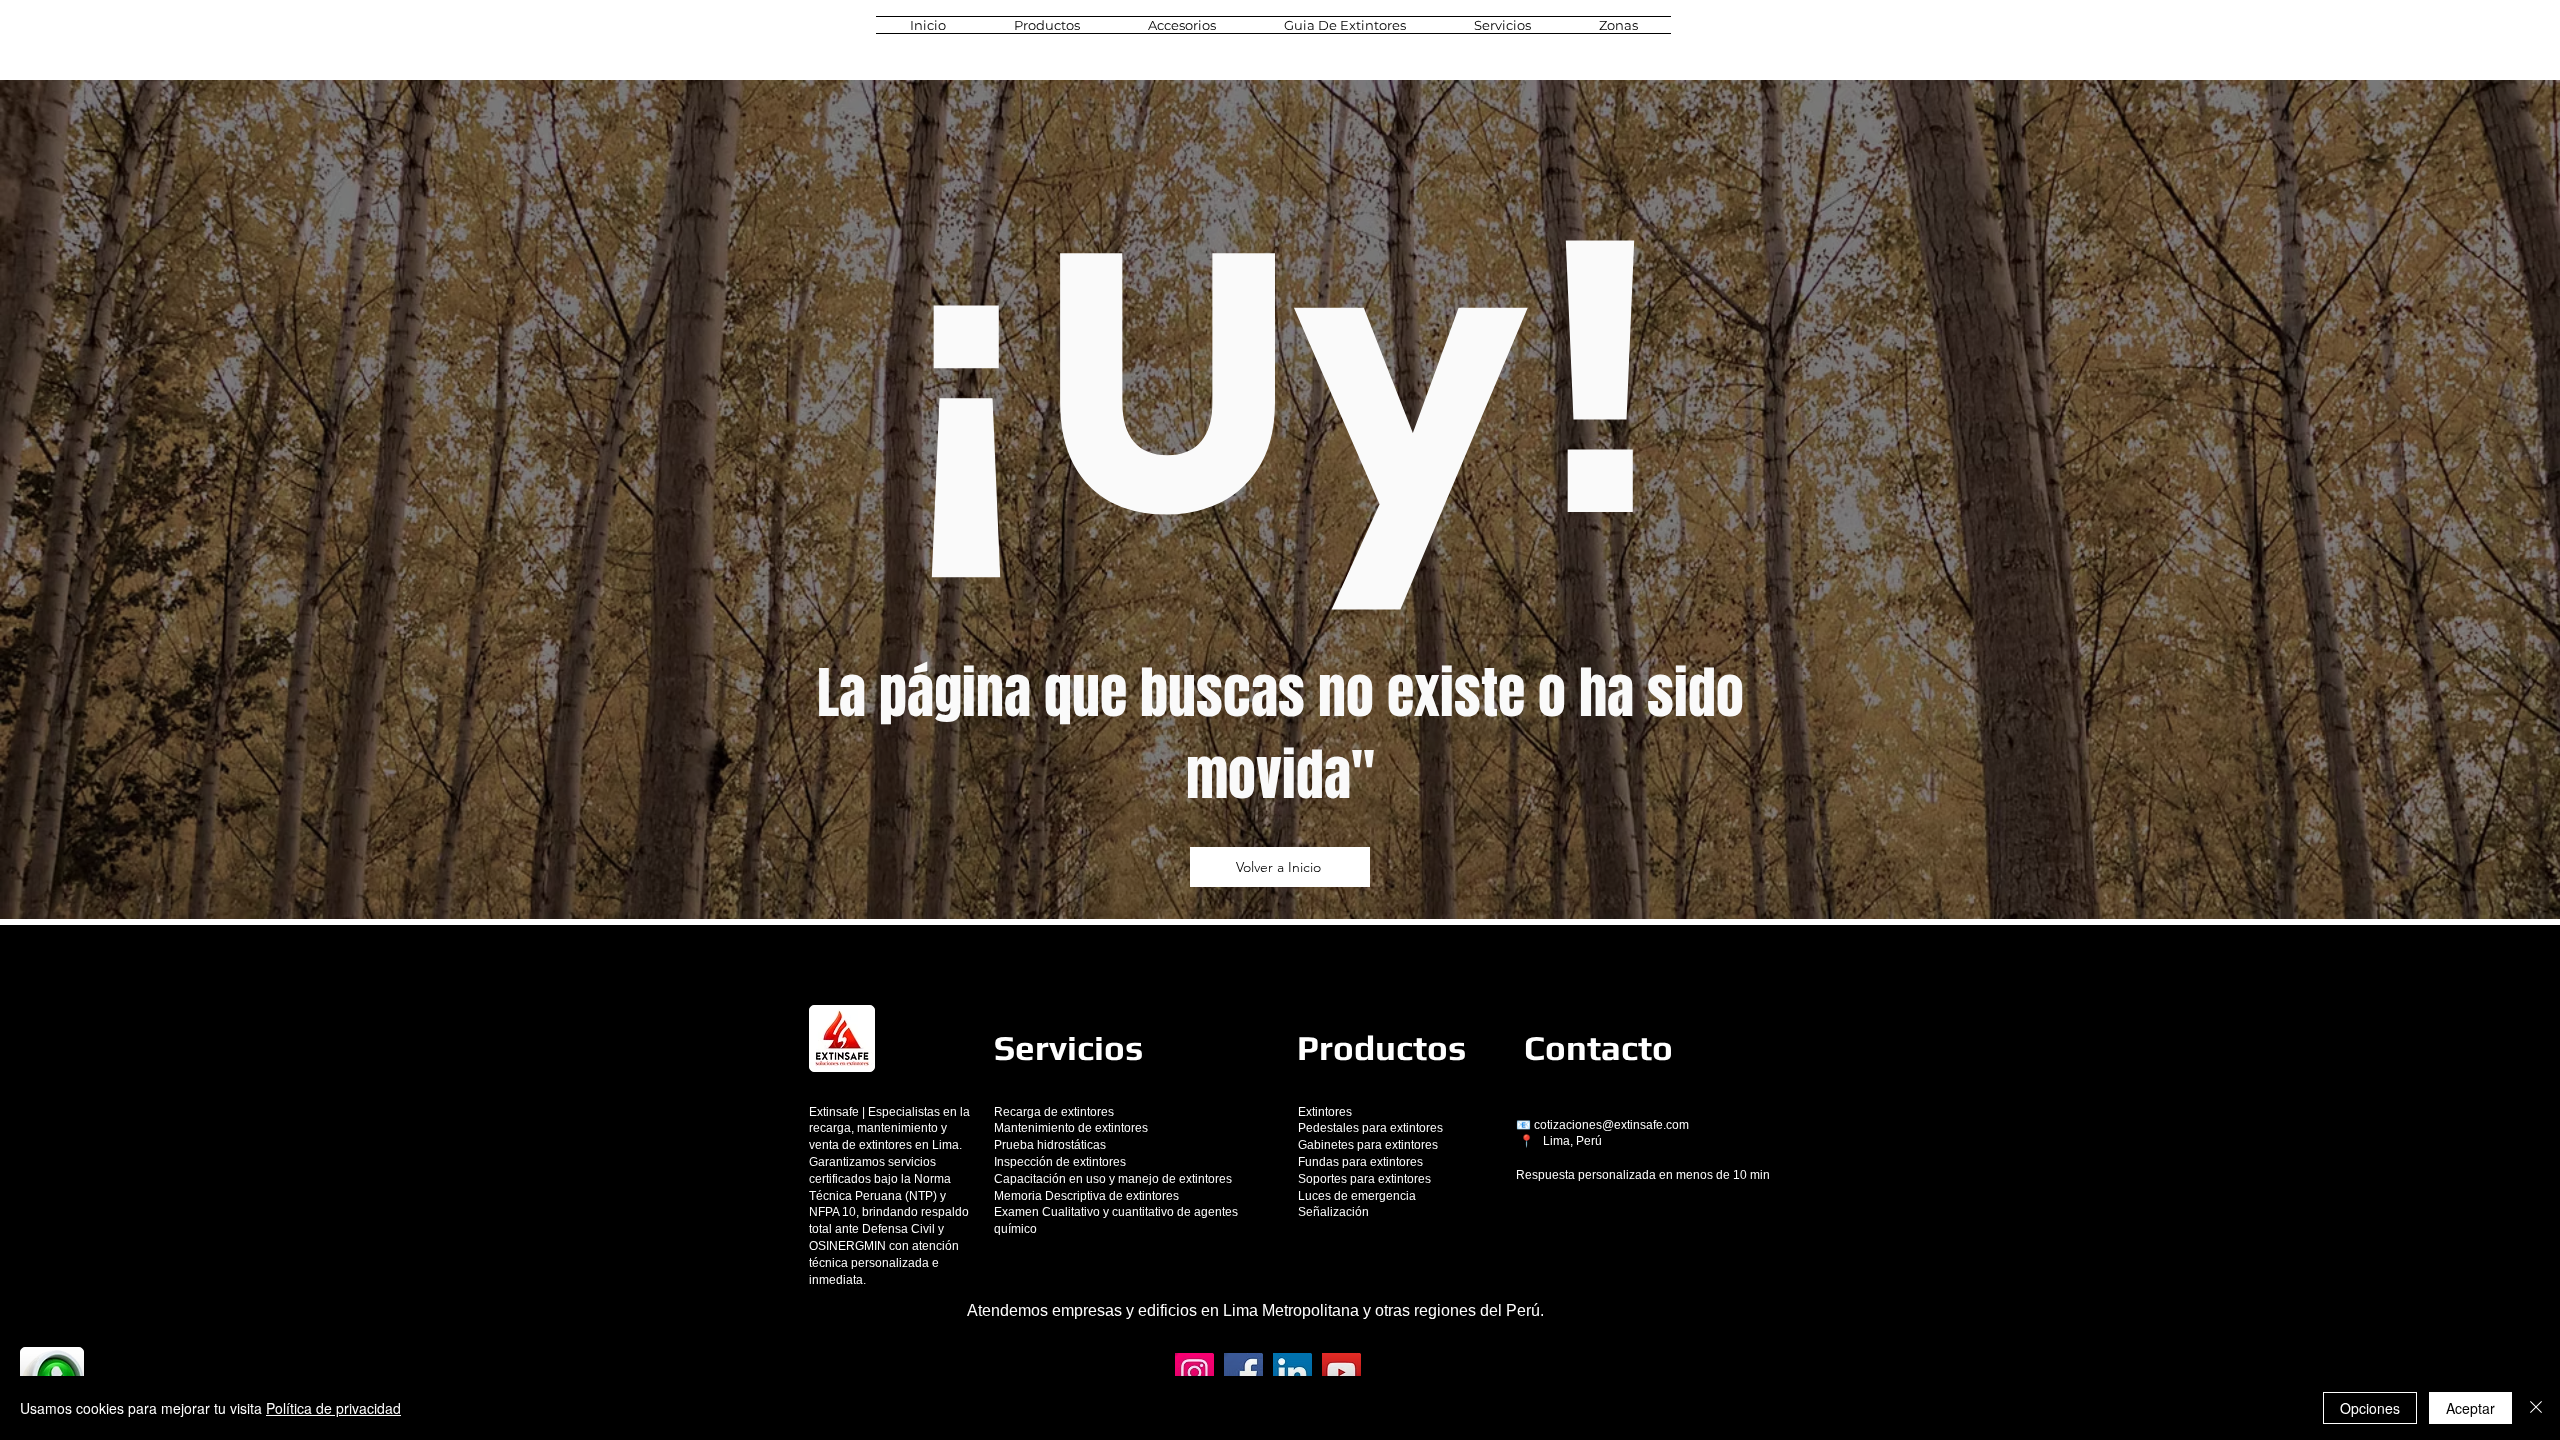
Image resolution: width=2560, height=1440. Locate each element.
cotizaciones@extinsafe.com (1611, 1125)
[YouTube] (1341, 1372)
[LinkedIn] (1292, 1372)
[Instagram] (1194, 1372)
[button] (1047, 25)
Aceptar (2470, 1408)
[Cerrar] (2536, 1408)
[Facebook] (1243, 1372)
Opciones (2370, 1408)
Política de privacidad (333, 1408)
